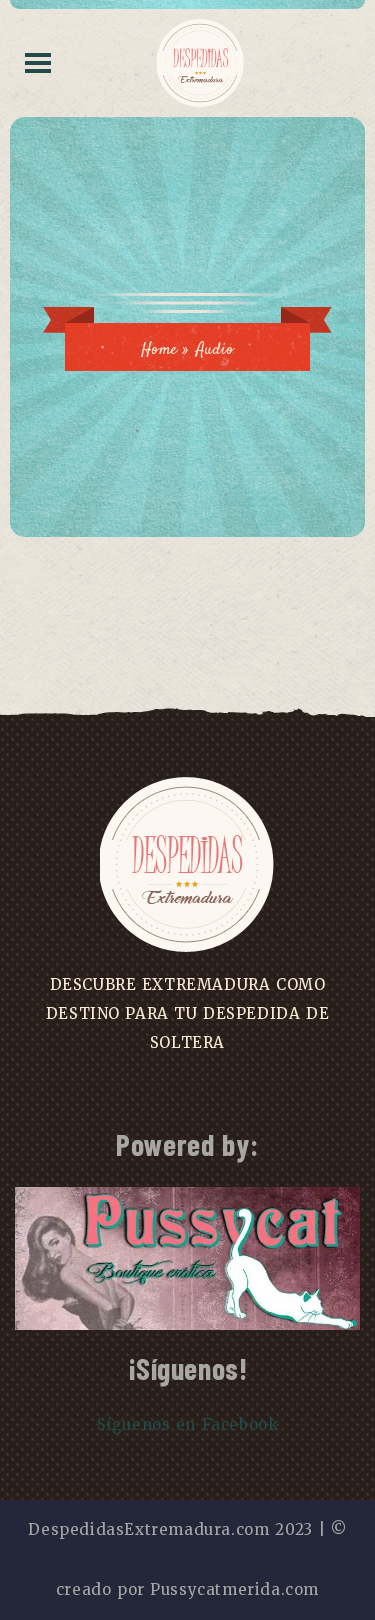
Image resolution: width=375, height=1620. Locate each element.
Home (159, 350)
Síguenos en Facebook (188, 1424)
